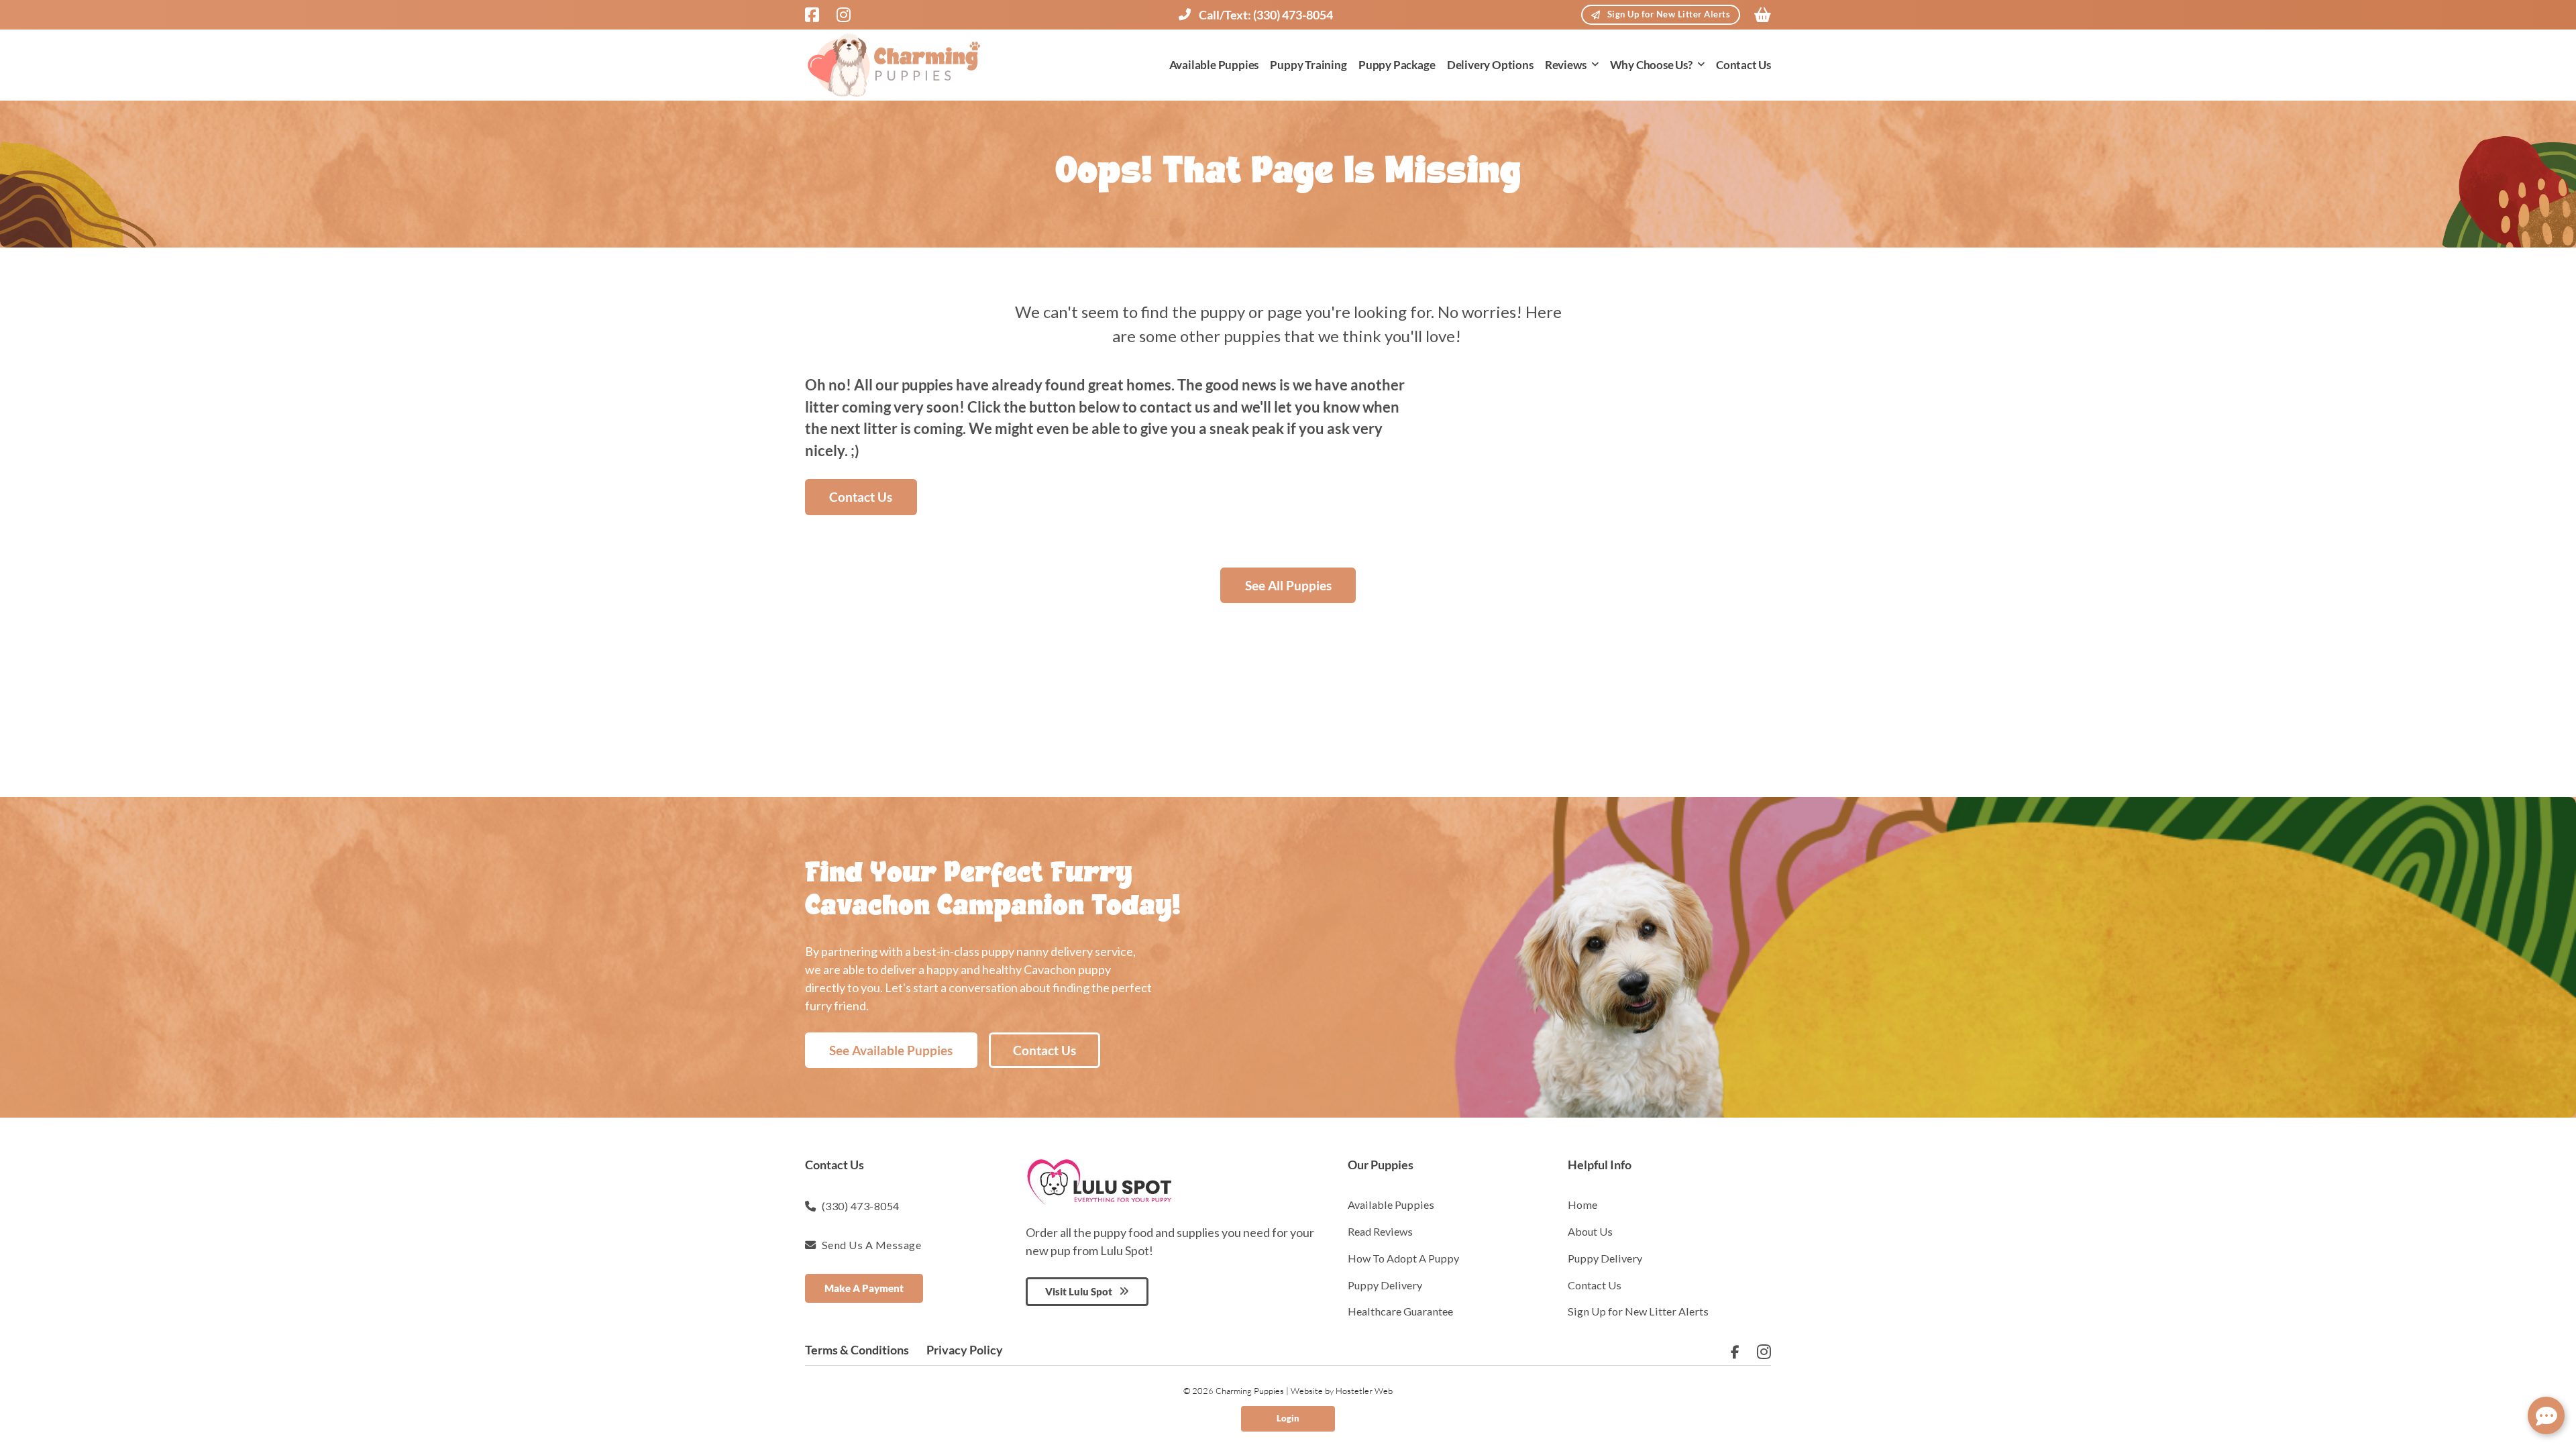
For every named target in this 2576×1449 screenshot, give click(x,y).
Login (1288, 1418)
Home (1582, 1204)
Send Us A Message (872, 1245)
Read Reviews (1380, 1231)
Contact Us (1743, 65)
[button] (2546, 1415)
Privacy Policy (965, 1350)
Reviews (1566, 65)
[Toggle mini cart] (1763, 15)
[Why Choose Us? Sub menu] (1701, 65)
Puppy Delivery (1385, 1285)
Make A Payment (864, 1288)
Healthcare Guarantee (1400, 1311)
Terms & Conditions (857, 1350)
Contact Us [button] (861, 497)
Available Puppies (1214, 65)
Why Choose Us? (1651, 65)
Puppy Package (1397, 65)
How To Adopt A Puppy (1403, 1258)
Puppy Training (1308, 65)
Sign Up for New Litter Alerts (1669, 14)
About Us (1590, 1231)
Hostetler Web (1364, 1391)
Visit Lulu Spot (1079, 1291)
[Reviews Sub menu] (1595, 65)
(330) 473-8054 (861, 1206)
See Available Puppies (891, 1050)
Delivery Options (1490, 65)
